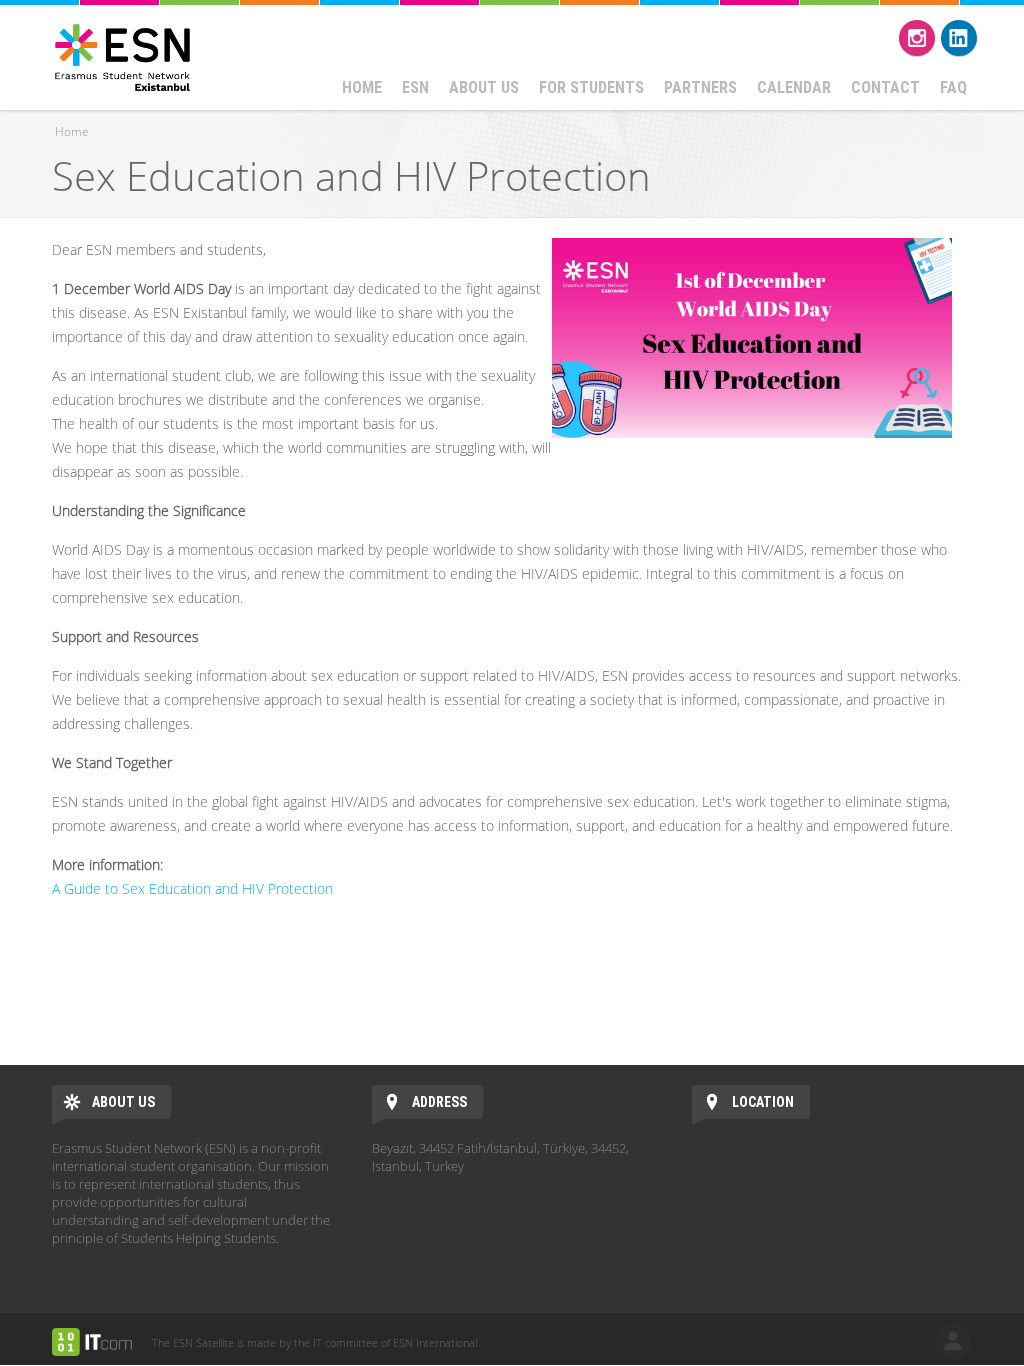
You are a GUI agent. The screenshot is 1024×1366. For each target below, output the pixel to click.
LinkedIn (959, 38)
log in (953, 1341)
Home (72, 131)
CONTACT (885, 87)
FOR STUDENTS (591, 87)
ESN (415, 87)
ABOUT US (484, 87)
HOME (362, 87)
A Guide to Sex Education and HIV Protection (192, 888)
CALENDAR (794, 87)
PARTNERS (700, 87)
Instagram (917, 38)
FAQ (953, 87)
